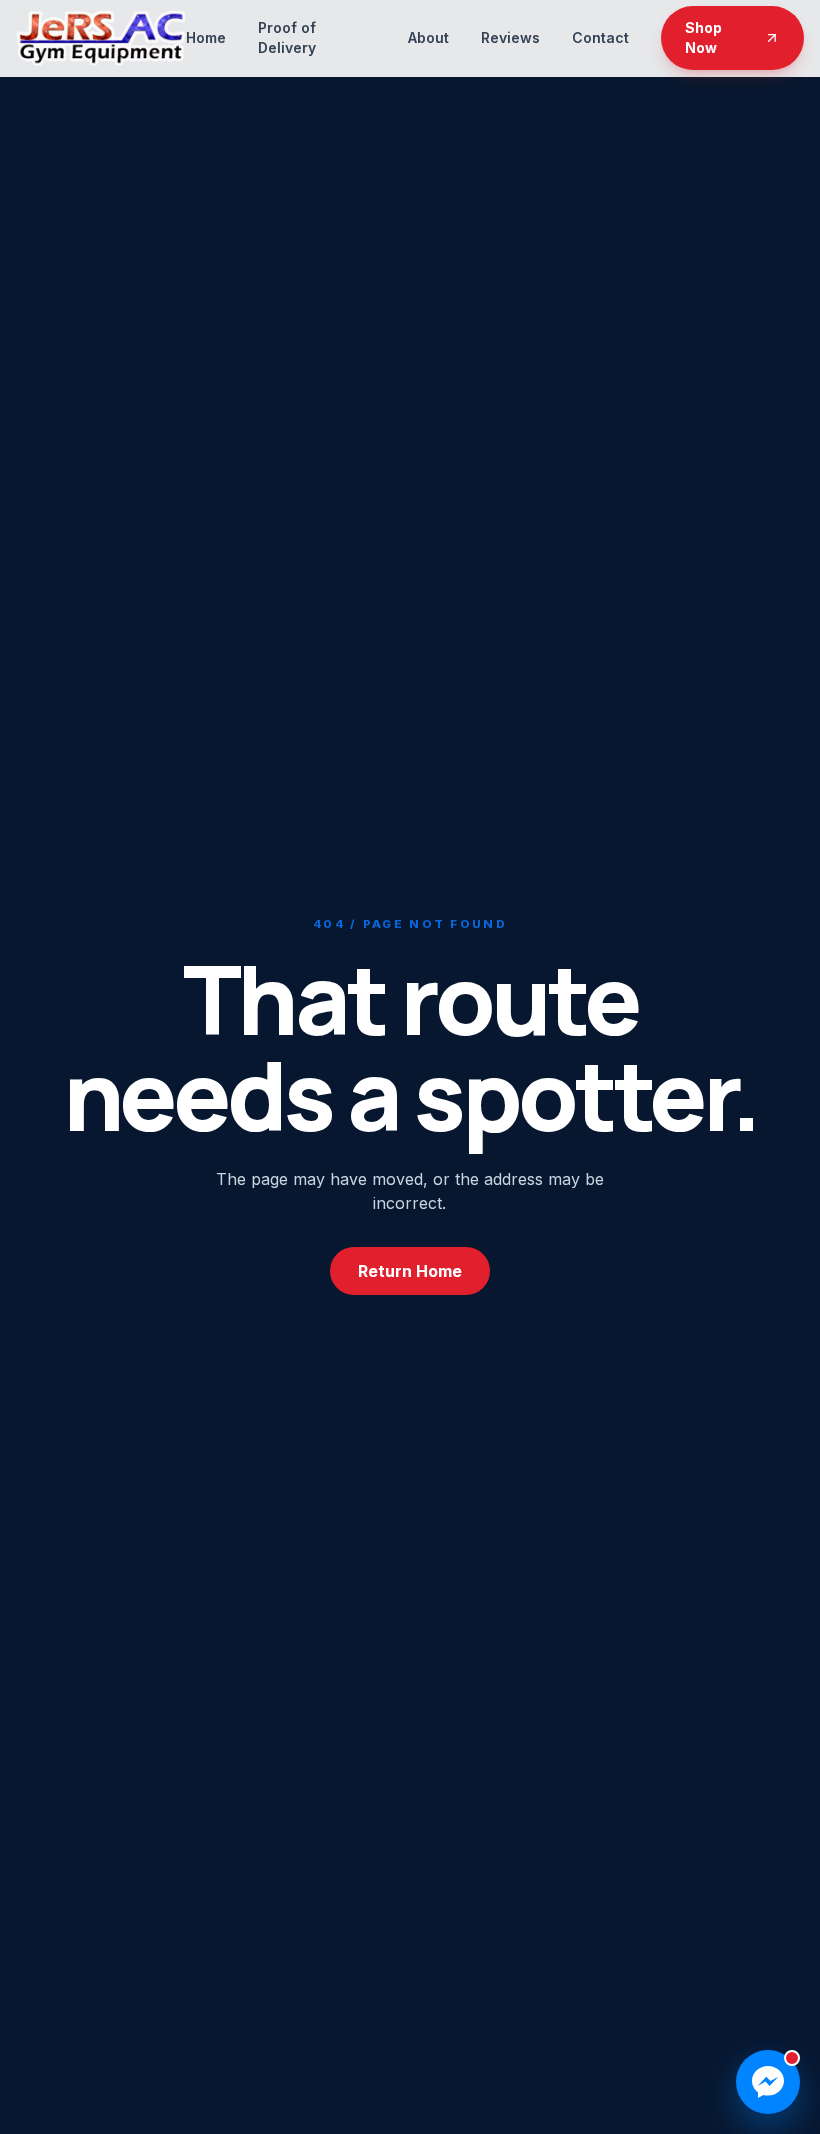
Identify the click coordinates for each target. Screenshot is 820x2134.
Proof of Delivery (287, 37)
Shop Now (703, 37)
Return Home (410, 1271)
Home (206, 37)
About (428, 37)
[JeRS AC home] (101, 38)
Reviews (510, 37)
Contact (600, 37)
